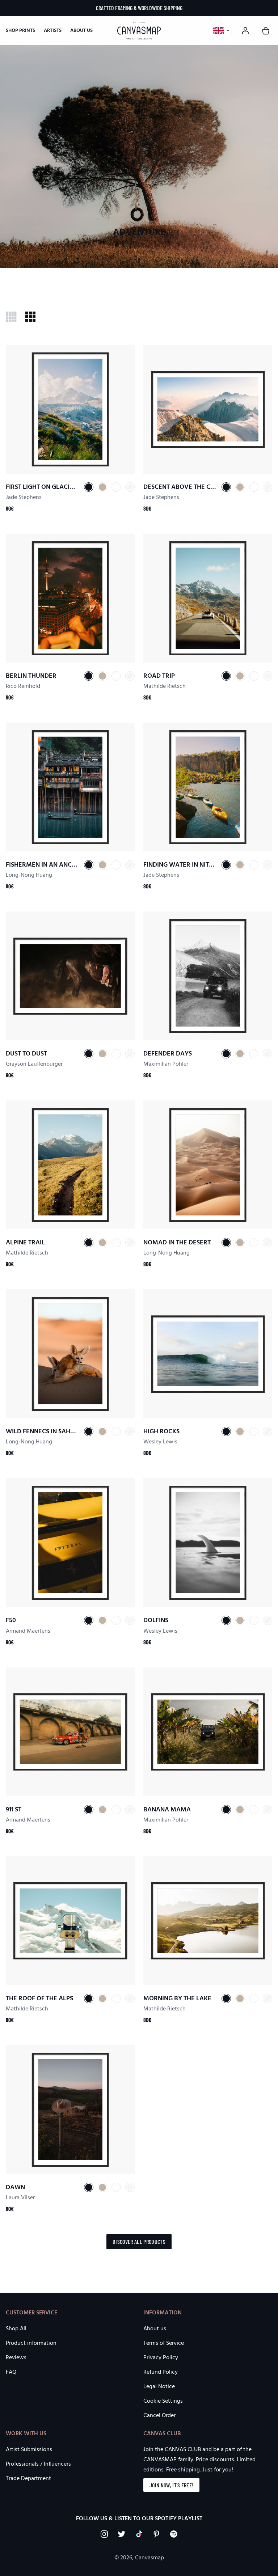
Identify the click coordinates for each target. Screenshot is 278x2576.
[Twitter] (122, 2534)
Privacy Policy (161, 2358)
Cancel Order (159, 2416)
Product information (31, 2343)
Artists (53, 31)
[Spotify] (174, 2534)
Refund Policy (161, 2372)
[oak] (102, 487)
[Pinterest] (156, 2534)
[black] (89, 487)
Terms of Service (164, 2343)
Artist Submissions (29, 2450)
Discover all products (139, 2241)
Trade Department (28, 2479)
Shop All (16, 2329)
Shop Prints (20, 31)
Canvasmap (149, 2558)
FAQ (11, 2372)
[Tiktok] (139, 2534)
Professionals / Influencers (38, 2464)
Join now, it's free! (171, 2485)
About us (81, 31)
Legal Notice (159, 2387)
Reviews (16, 2358)
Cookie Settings (163, 2401)
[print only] (130, 487)
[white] (116, 487)
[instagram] (104, 2534)
